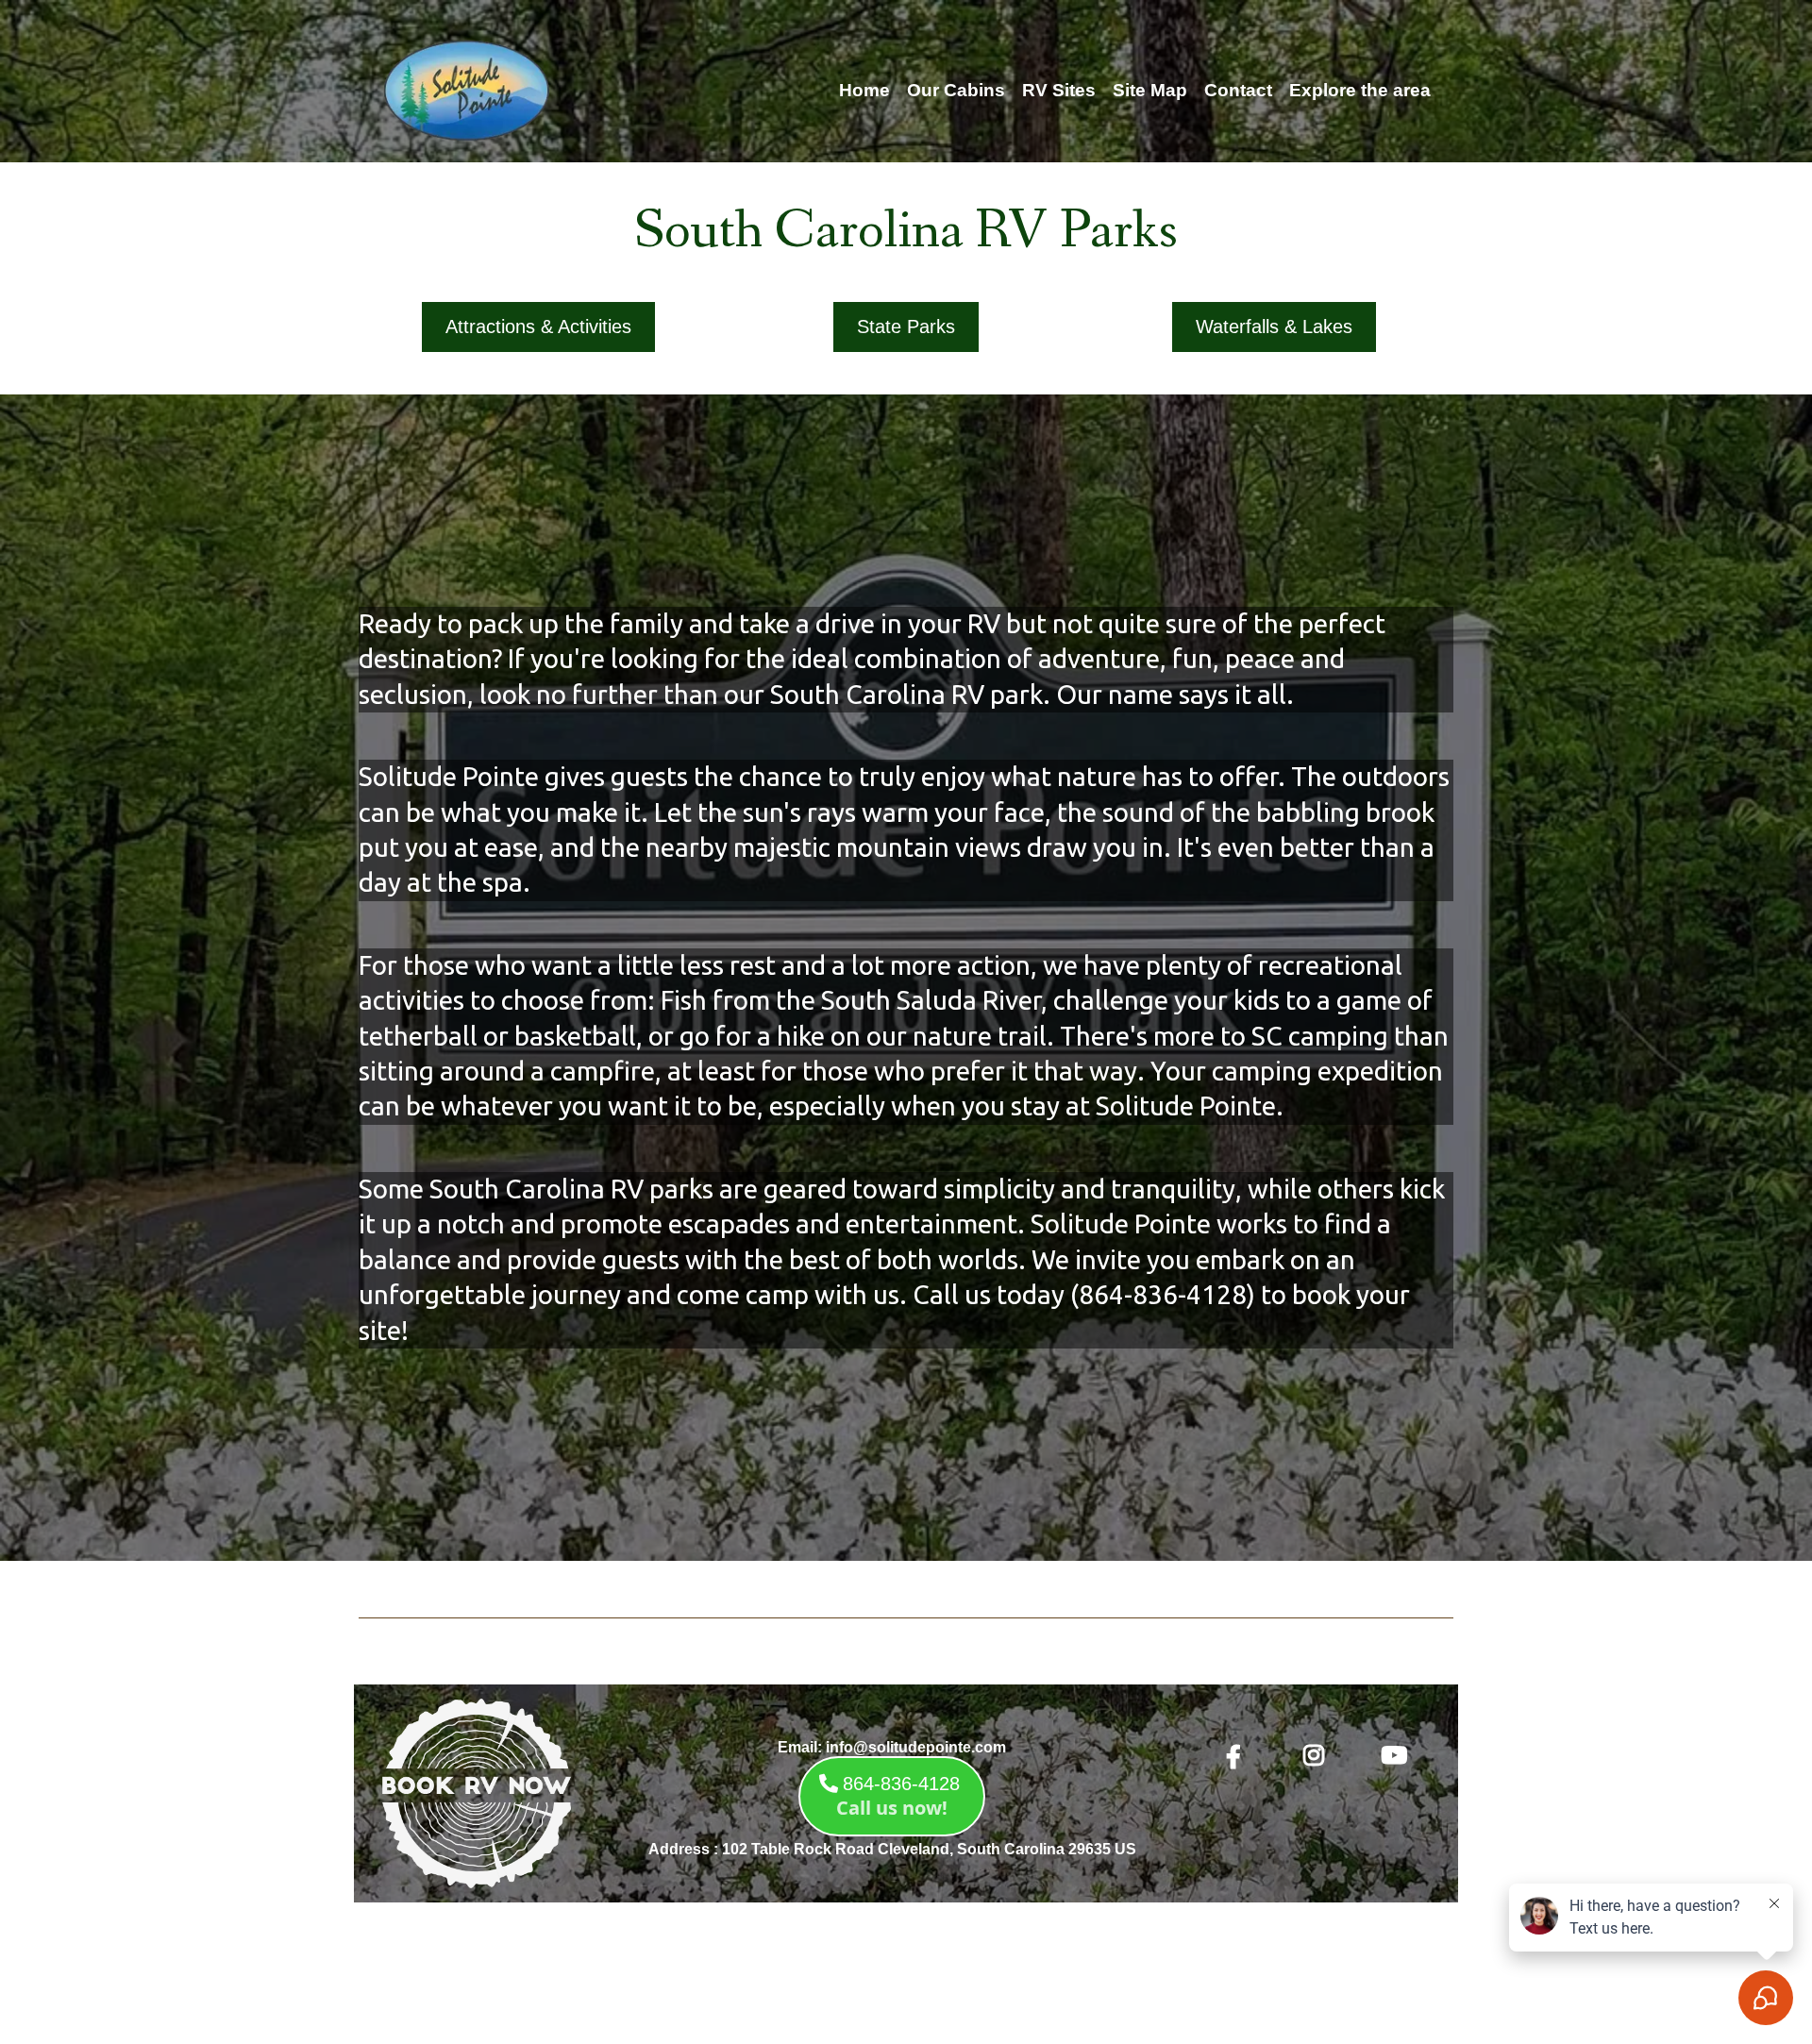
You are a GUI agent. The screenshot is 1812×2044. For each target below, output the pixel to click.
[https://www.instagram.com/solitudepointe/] (1318, 1756)
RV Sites (1059, 90)
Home (864, 90)
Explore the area (1360, 90)
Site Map (1150, 90)
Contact (1238, 90)
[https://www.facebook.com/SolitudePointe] (1238, 1758)
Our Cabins (956, 90)
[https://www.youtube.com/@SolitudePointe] (1399, 1756)
